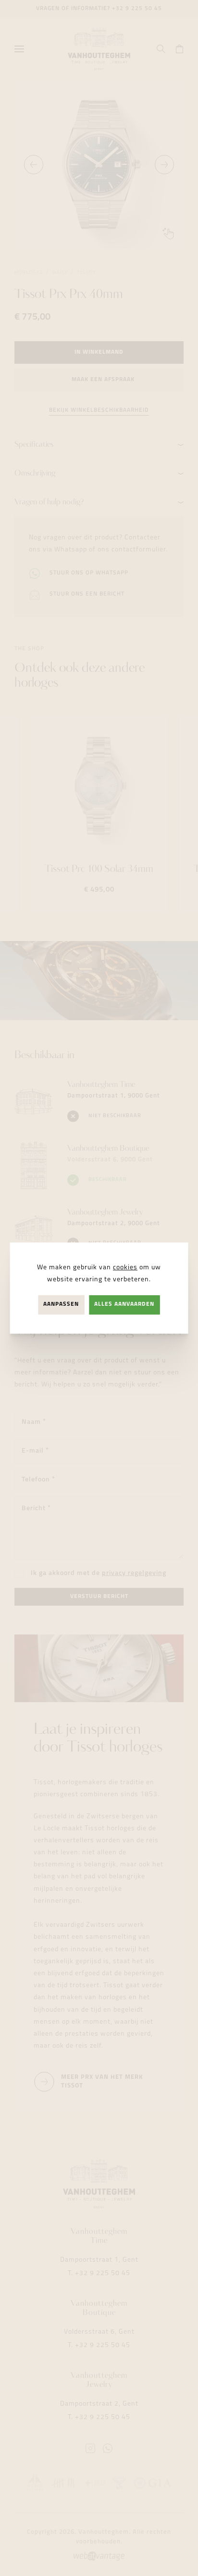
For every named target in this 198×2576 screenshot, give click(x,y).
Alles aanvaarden (124, 1305)
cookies (125, 1268)
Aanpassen (61, 1305)
